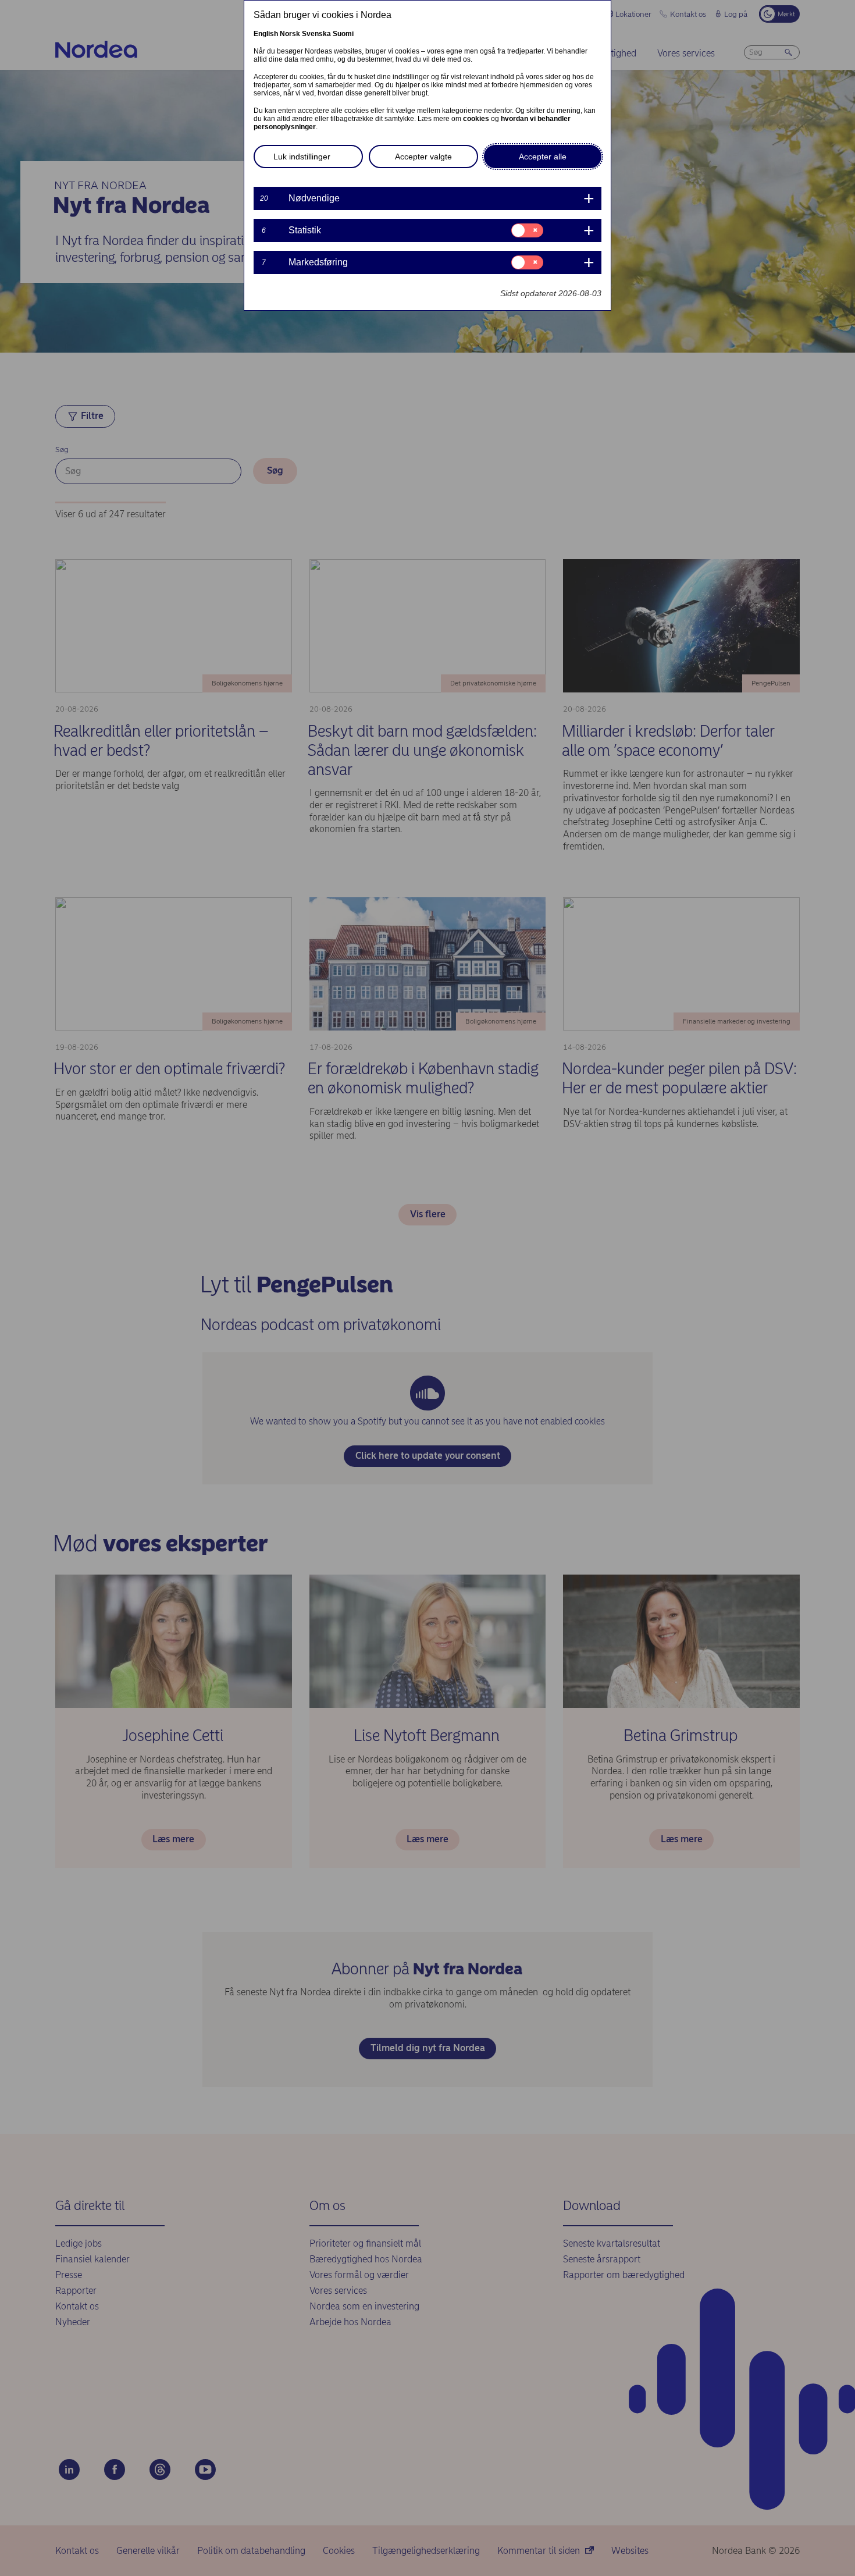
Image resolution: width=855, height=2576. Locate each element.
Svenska (316, 34)
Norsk (290, 34)
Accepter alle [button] (543, 157)
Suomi (343, 34)
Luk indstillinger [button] (302, 157)
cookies (476, 119)
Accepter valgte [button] (423, 157)
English (266, 34)
